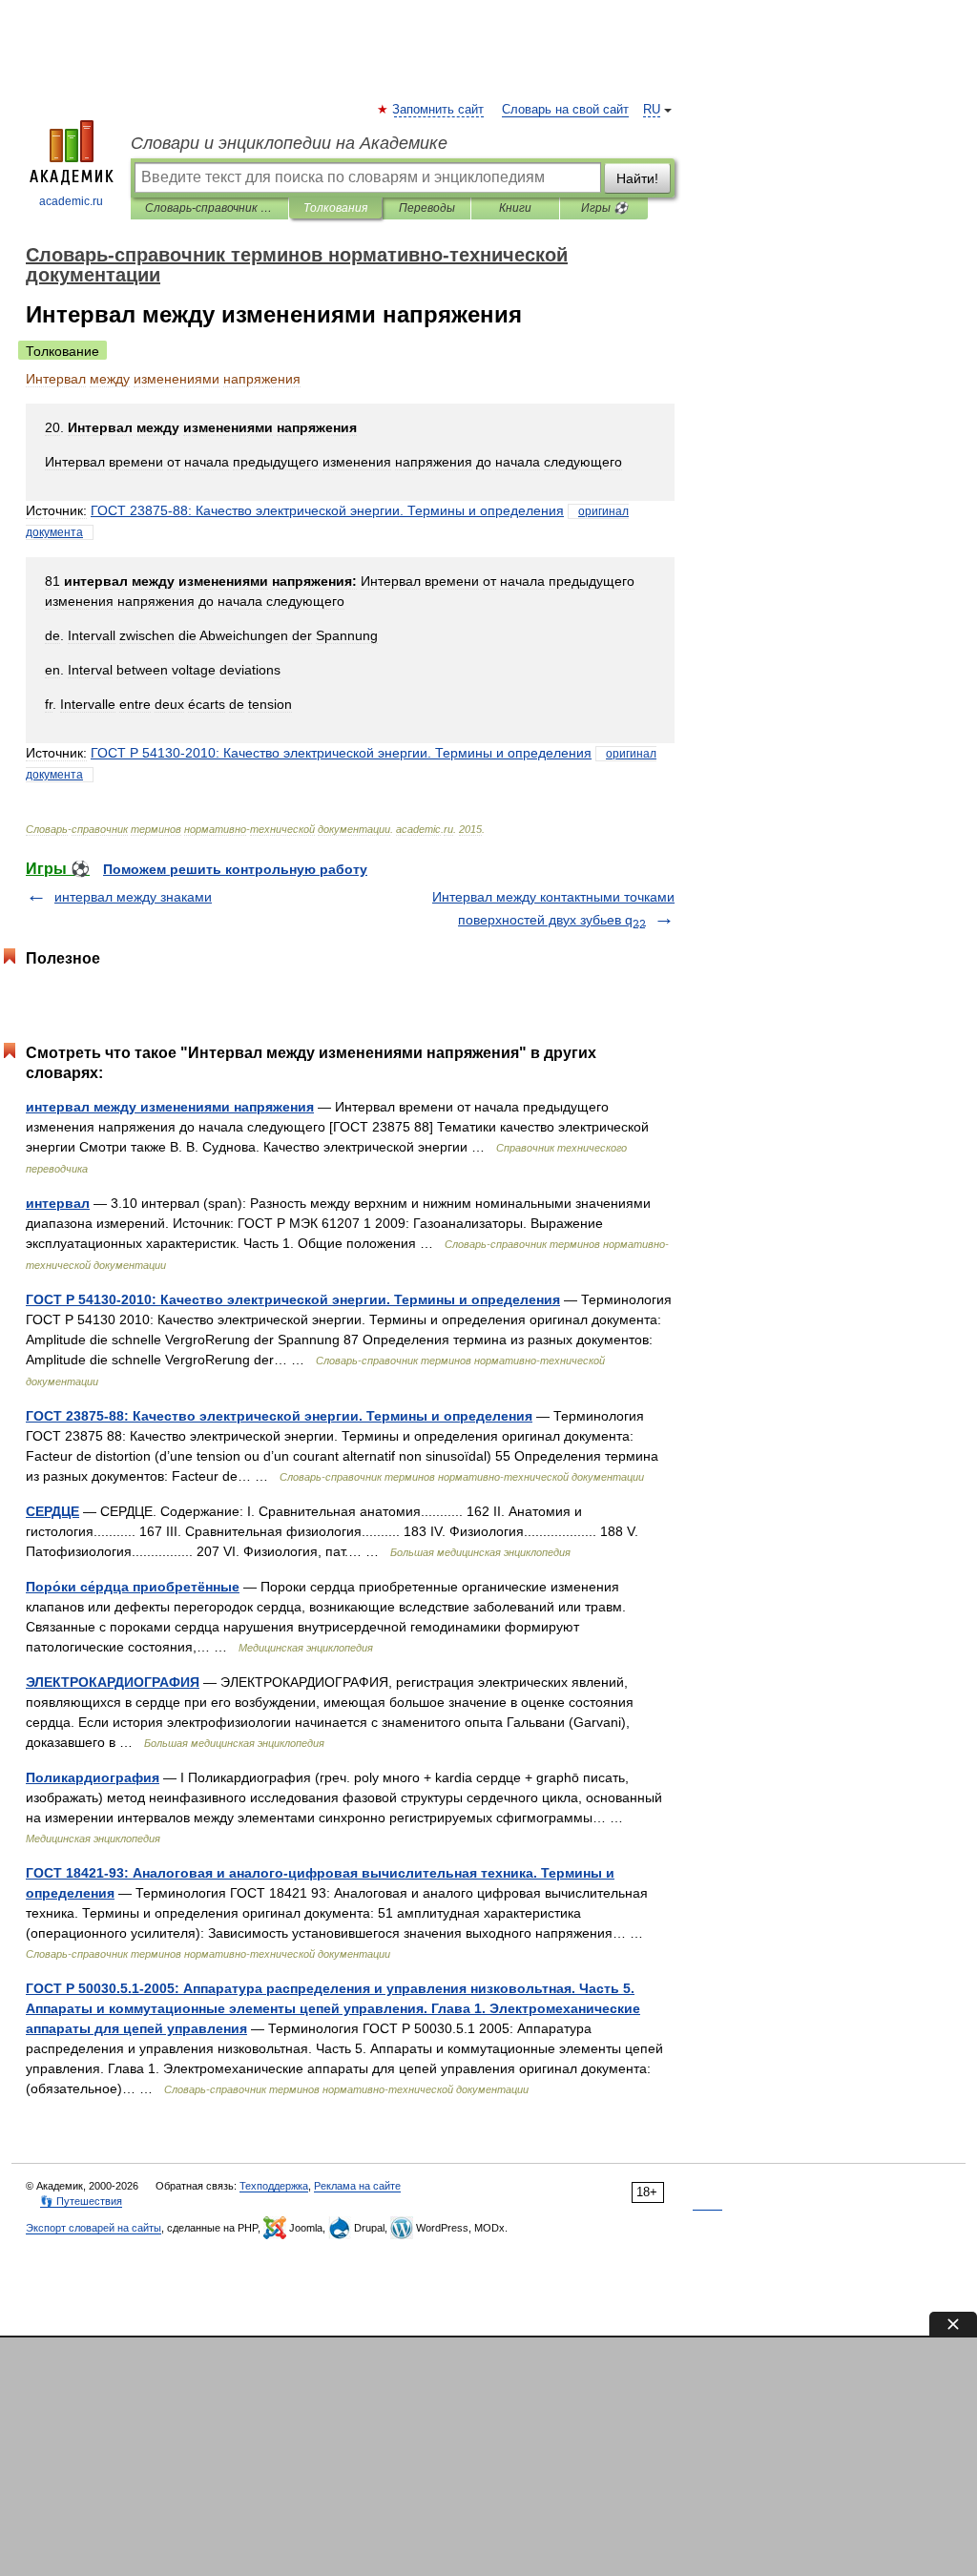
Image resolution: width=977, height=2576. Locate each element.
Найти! (637, 178)
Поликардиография (93, 1777)
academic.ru (71, 201)
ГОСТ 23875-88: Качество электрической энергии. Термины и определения (279, 1416)
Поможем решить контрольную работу (235, 869)
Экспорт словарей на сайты (94, 2228)
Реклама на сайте (357, 2186)
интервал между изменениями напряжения (170, 1107)
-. (327, 510)
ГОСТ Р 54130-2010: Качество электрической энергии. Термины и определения (293, 1299)
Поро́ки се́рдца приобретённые (133, 1587)
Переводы (427, 208)
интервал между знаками (133, 897)
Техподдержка (274, 2186)
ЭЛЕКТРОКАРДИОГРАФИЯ (113, 1682)
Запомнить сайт (439, 110)
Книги (515, 208)
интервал (58, 1203)
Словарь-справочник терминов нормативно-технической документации (209, 208)
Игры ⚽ (604, 208)
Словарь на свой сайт (565, 110)
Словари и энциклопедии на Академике (289, 143)
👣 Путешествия (81, 2201)
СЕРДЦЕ (52, 1511)
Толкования (335, 208)
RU (652, 110)
